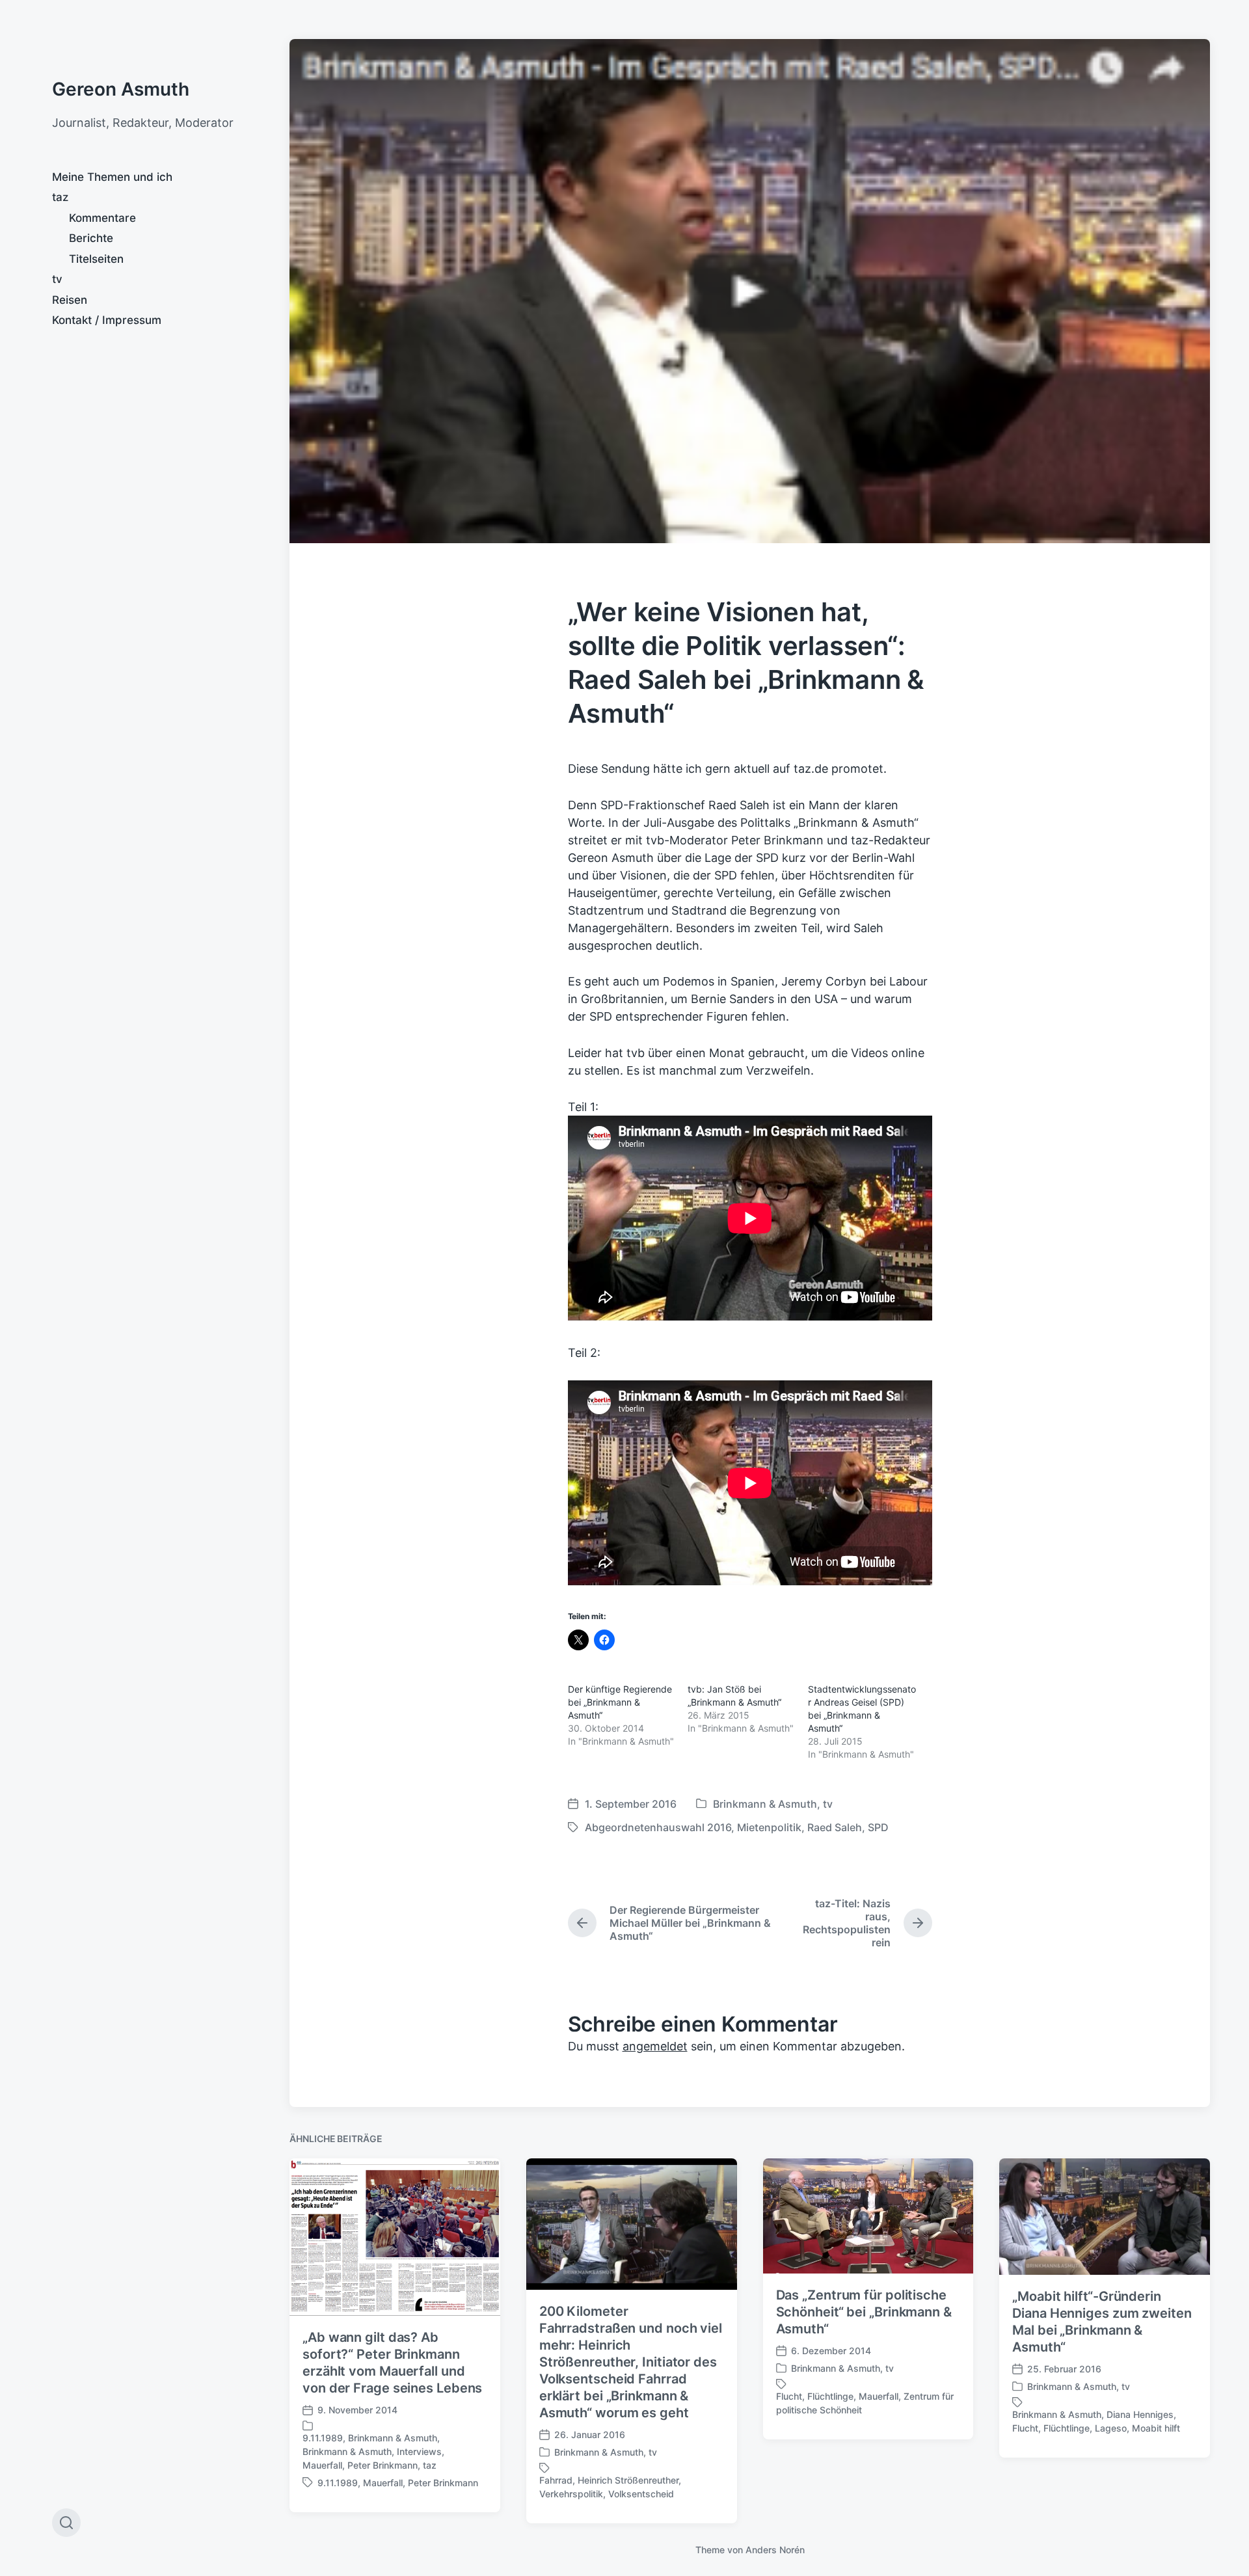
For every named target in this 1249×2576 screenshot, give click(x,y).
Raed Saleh (835, 1827)
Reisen (70, 300)
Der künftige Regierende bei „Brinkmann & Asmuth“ (620, 1702)
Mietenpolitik (769, 1827)
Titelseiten (96, 259)
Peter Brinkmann (383, 2465)
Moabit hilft (1156, 2428)
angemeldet (655, 2046)
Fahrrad (556, 2480)
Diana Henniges (1140, 2414)
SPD (878, 1827)
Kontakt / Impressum (107, 320)
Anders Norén (775, 2550)
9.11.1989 (323, 2438)
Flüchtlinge (830, 2396)
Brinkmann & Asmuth (765, 1804)
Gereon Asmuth (121, 89)
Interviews (419, 2451)
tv (57, 279)
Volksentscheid (641, 2494)
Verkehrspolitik (571, 2494)
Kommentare (102, 218)
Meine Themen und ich (112, 177)
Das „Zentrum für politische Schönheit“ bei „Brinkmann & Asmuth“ (864, 2312)
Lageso (1111, 2428)
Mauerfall (322, 2465)
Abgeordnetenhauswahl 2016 (658, 1827)
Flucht (789, 2396)
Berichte (91, 238)
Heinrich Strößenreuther (628, 2480)
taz (60, 197)
